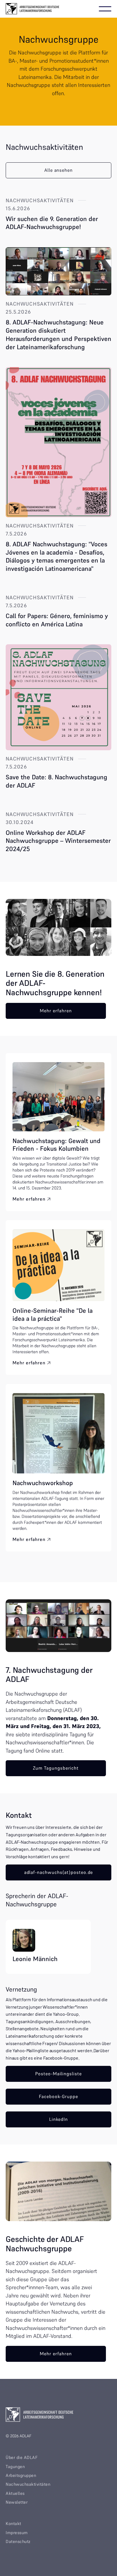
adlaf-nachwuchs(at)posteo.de (59, 1872)
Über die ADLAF (22, 2457)
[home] (33, 9)
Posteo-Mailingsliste (58, 2074)
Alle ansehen (59, 170)
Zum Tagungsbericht (56, 1768)
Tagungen (15, 2466)
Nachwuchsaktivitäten (28, 2484)
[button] (105, 9)
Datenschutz (18, 2541)
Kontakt (13, 2523)
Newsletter (17, 2502)
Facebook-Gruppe (58, 2096)
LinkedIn (59, 2119)
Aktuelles (15, 2493)
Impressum (17, 2533)
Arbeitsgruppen (21, 2475)
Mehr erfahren (56, 1011)
